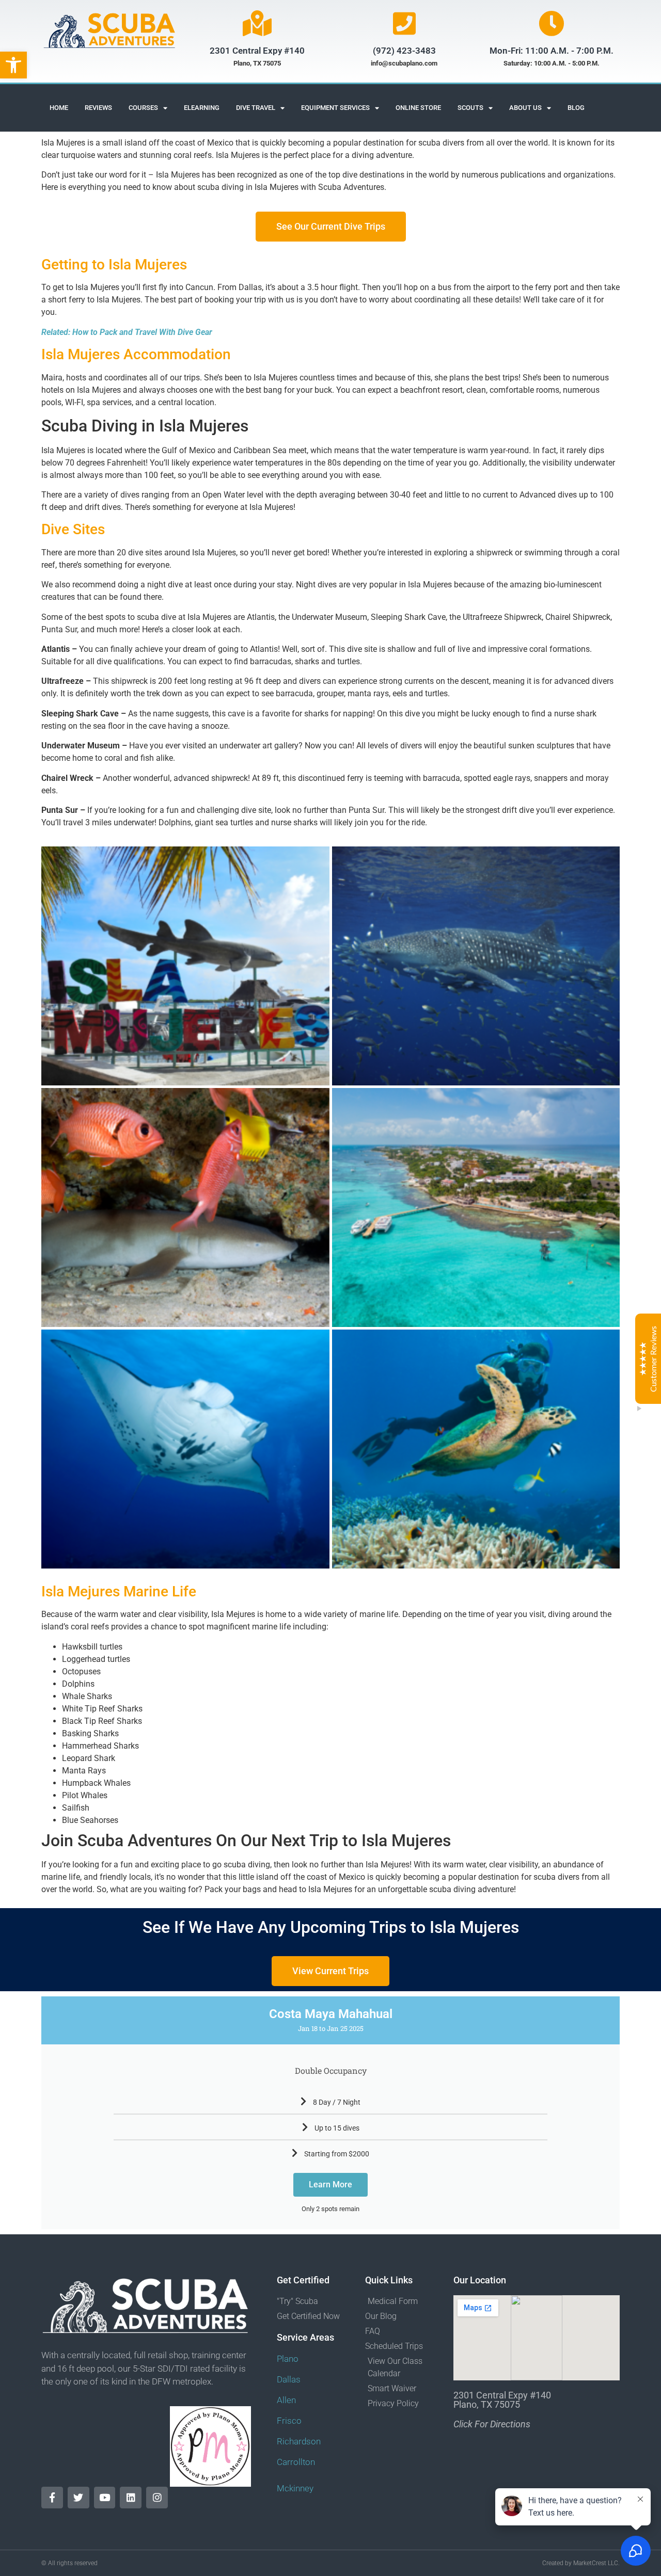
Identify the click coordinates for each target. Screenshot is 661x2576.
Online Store (418, 108)
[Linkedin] (131, 2498)
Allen (286, 2400)
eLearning (202, 108)
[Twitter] (78, 2498)
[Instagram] (157, 2498)
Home (59, 108)
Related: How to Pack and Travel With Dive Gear (127, 332)
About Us (525, 108)
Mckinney (295, 2488)
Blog (576, 108)
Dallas (289, 2379)
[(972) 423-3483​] (404, 23)
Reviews (98, 108)
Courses (143, 108)
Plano (288, 2359)
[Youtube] (105, 2498)
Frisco (289, 2421)
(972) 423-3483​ (404, 51)
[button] (13, 65)
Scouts (470, 108)
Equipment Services (335, 108)
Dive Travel (256, 108)
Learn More (330, 2185)
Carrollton (296, 2462)
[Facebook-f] (52, 2498)
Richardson (299, 2441)
